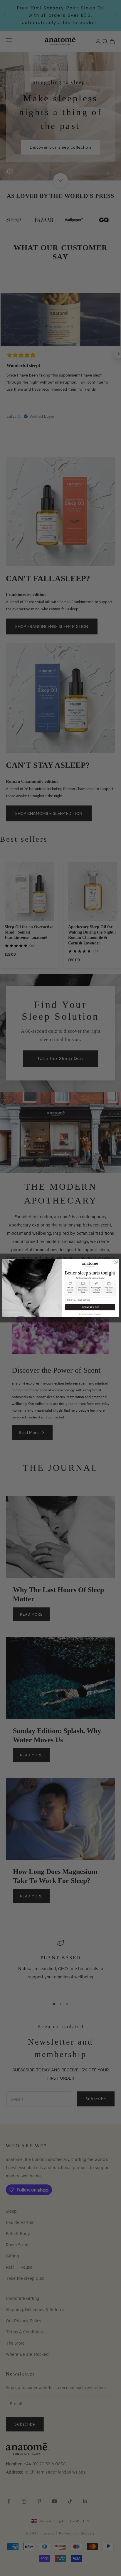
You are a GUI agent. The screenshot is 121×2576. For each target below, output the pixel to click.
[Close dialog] (116, 1262)
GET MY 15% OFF (90, 1307)
